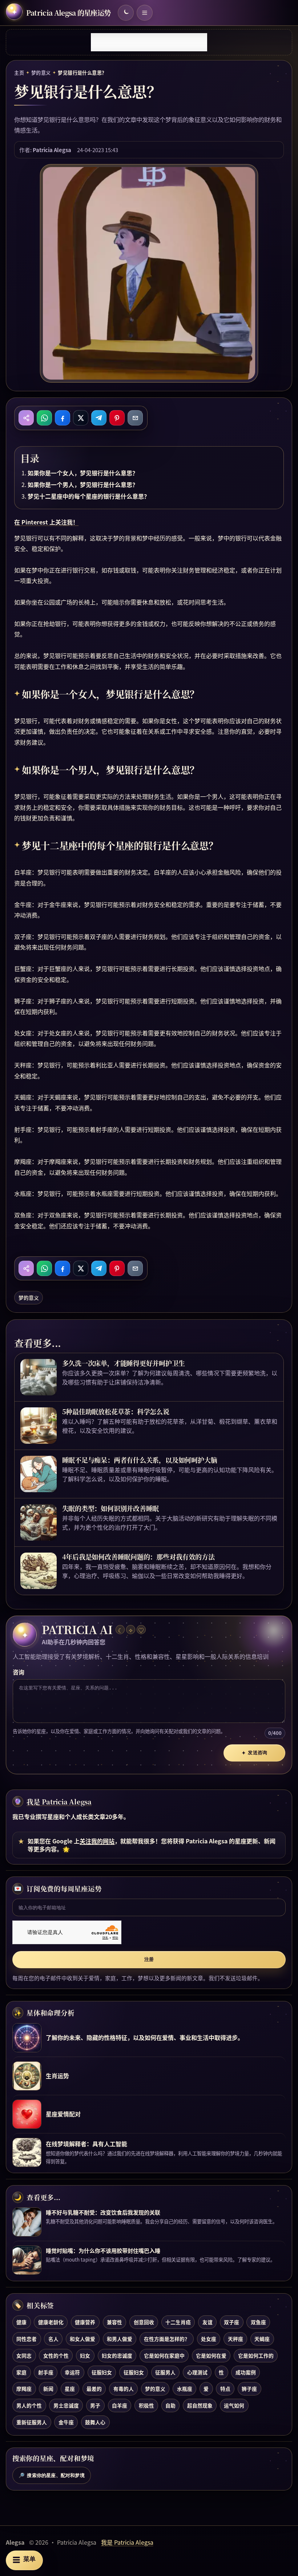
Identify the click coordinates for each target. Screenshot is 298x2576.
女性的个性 (56, 2355)
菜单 (24, 2560)
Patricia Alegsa (52, 150)
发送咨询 (254, 1753)
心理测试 (197, 2372)
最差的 (94, 2389)
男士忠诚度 (66, 2405)
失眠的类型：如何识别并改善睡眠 (111, 1508)
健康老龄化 (51, 2322)
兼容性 (114, 2322)
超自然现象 (200, 2405)
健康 (21, 2322)
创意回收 (144, 2322)
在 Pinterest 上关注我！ (46, 522)
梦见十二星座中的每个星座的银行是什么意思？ (89, 496)
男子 (95, 2405)
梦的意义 (41, 73)
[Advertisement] (149, 42)
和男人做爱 (120, 2339)
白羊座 (120, 2405)
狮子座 (249, 2389)
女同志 (24, 2355)
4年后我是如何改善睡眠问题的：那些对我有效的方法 (138, 1557)
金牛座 (66, 2422)
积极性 (146, 2405)
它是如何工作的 (256, 2355)
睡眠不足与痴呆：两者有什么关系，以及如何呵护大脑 (140, 1460)
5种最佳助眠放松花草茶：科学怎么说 (116, 1411)
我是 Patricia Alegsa (59, 1802)
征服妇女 (102, 2372)
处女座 (209, 2339)
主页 (19, 73)
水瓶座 (185, 2389)
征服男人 (165, 2372)
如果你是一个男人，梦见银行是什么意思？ (83, 484)
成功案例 (246, 2372)
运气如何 (234, 2405)
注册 (149, 1959)
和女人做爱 (82, 2339)
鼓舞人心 (95, 2422)
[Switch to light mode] (126, 13)
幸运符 (72, 2372)
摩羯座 (24, 2389)
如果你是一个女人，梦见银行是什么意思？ (83, 473)
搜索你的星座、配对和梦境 (52, 2476)
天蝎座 (262, 2339)
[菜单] (145, 13)
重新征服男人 (32, 2422)
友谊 (208, 2322)
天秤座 (235, 2339)
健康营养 (85, 2322)
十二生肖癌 (178, 2322)
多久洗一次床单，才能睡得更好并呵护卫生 (124, 1363)
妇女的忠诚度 (117, 2355)
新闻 (48, 2389)
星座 (70, 2389)
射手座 (46, 2372)
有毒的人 (124, 2389)
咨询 (19, 1672)
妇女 (85, 2355)
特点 (225, 2389)
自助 (170, 2405)
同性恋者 (27, 2339)
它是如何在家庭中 (164, 2355)
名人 (53, 2339)
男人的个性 (29, 2405)
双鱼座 (258, 2322)
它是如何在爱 (211, 2355)
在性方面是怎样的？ (167, 2339)
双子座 (231, 2322)
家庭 (21, 2372)
